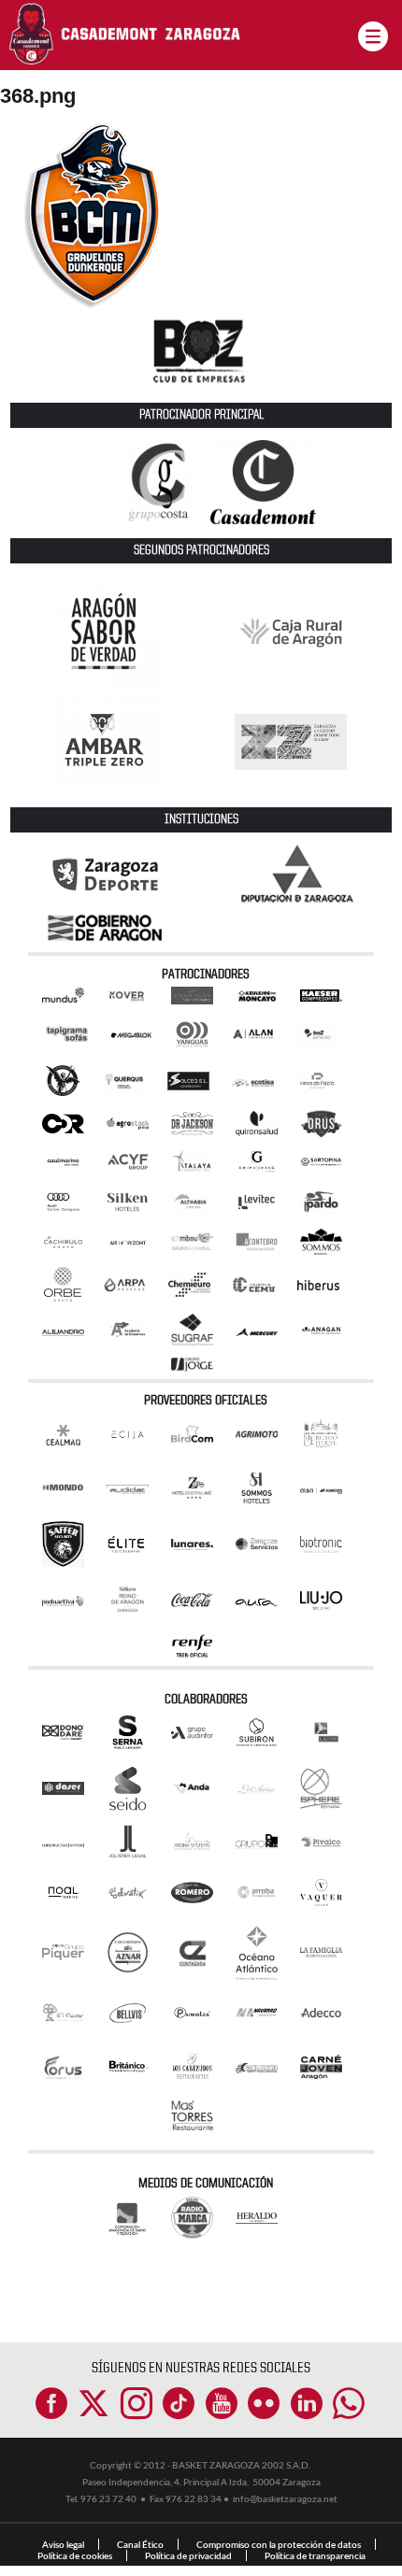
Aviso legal (63, 2544)
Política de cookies (75, 2555)
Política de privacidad (188, 2555)
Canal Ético (140, 2544)
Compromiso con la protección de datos (279, 2544)
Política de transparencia (315, 2555)
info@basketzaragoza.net (285, 2498)
